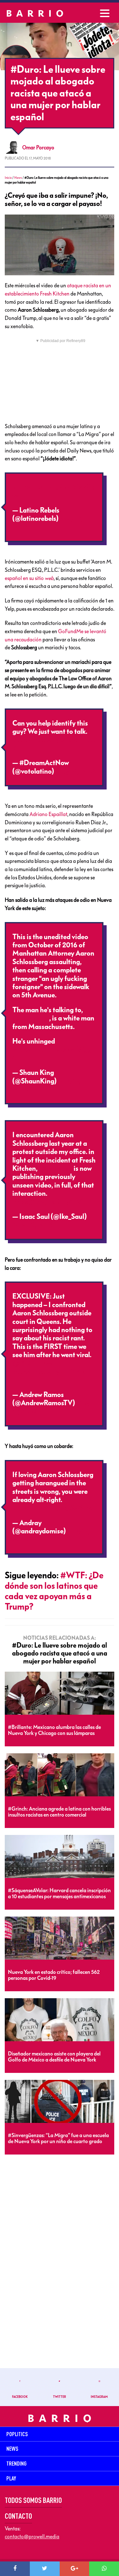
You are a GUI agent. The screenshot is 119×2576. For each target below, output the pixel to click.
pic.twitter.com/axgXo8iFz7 (53, 1508)
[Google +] (75, 2569)
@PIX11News (32, 1363)
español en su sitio (29, 578)
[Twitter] (45, 2569)
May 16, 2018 (75, 771)
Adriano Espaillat (48, 814)
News (18, 178)
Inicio (8, 178)
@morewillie (31, 1018)
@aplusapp (56, 1169)
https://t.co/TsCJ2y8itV (47, 1202)
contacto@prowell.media (32, 2536)
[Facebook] (15, 2569)
